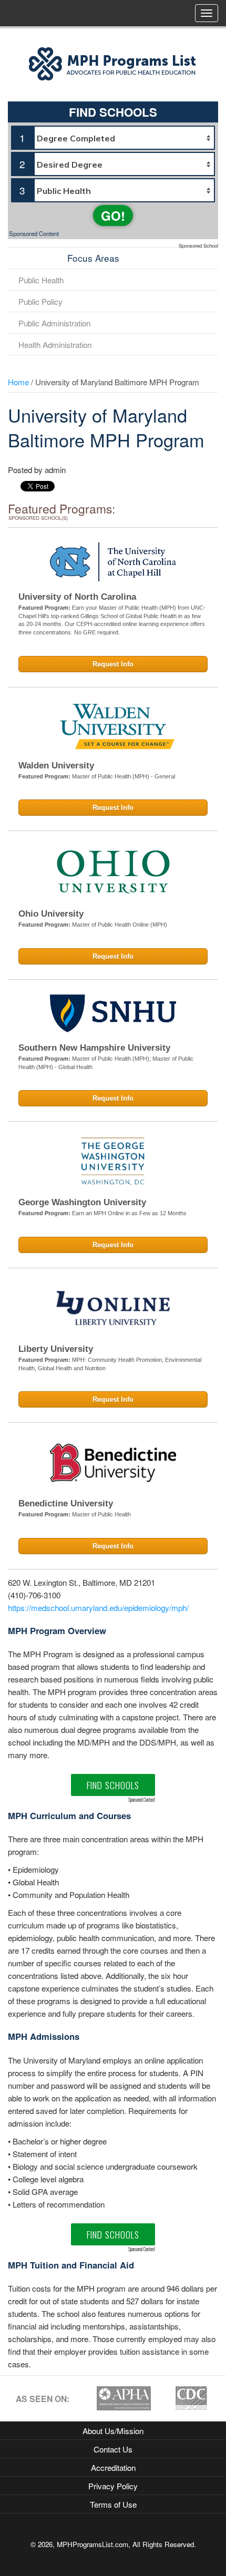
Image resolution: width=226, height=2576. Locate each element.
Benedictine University (66, 1503)
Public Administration (54, 323)
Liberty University (56, 1349)
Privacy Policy (113, 2486)
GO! (113, 215)
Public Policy (40, 301)
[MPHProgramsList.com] (113, 63)
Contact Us (113, 2449)
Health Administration (55, 344)
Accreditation (113, 2467)
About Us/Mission (113, 2430)
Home (18, 382)
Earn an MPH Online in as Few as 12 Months (129, 1213)
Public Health (41, 280)
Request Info (113, 664)
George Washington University (82, 1202)
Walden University (56, 766)
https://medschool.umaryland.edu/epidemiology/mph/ (98, 1607)
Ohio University (51, 914)
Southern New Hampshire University (94, 1048)
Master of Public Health (101, 1514)
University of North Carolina (77, 597)
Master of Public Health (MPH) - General (124, 776)
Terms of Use (113, 2504)
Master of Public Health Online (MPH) (120, 925)
